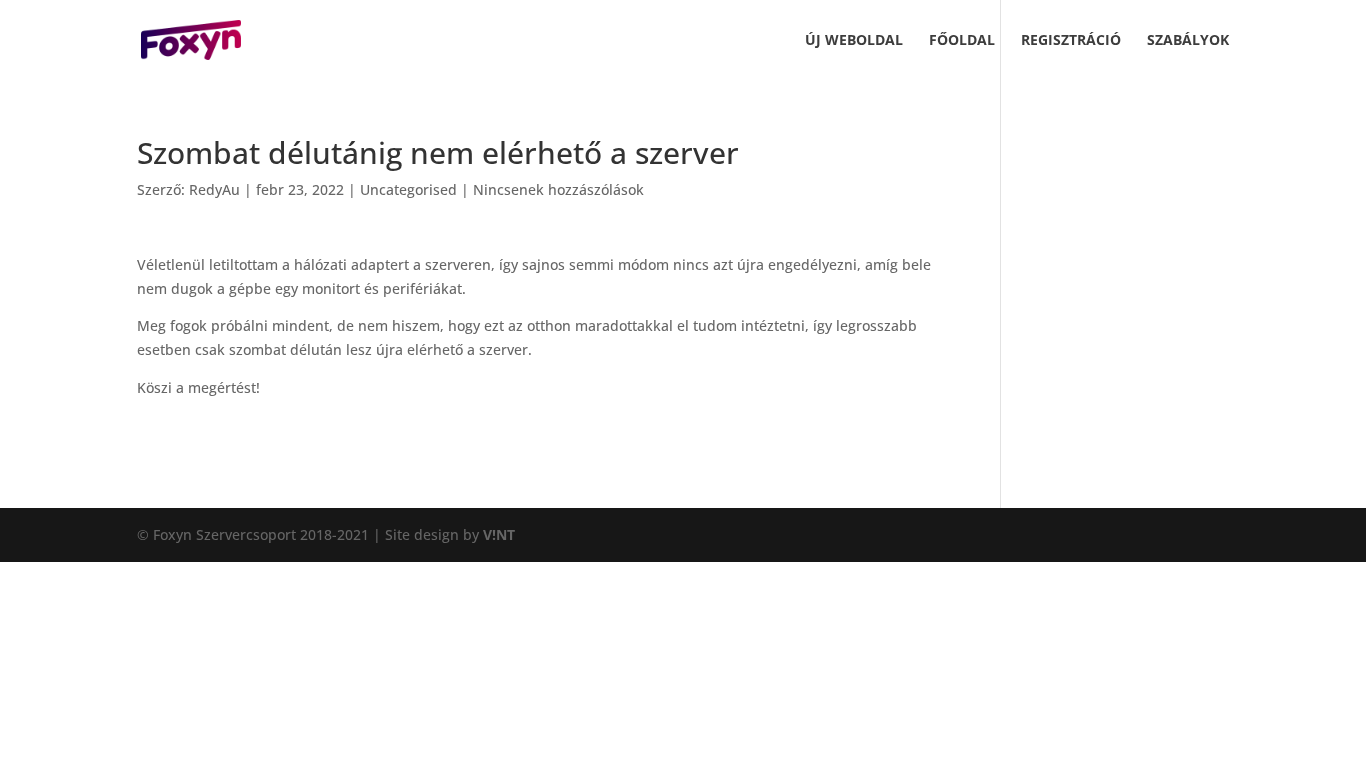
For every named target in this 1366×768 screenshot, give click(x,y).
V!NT (499, 534)
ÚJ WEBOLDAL (854, 41)
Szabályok (1188, 41)
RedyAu (214, 189)
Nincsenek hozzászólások (558, 189)
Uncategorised (408, 189)
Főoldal (962, 41)
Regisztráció (1071, 41)
